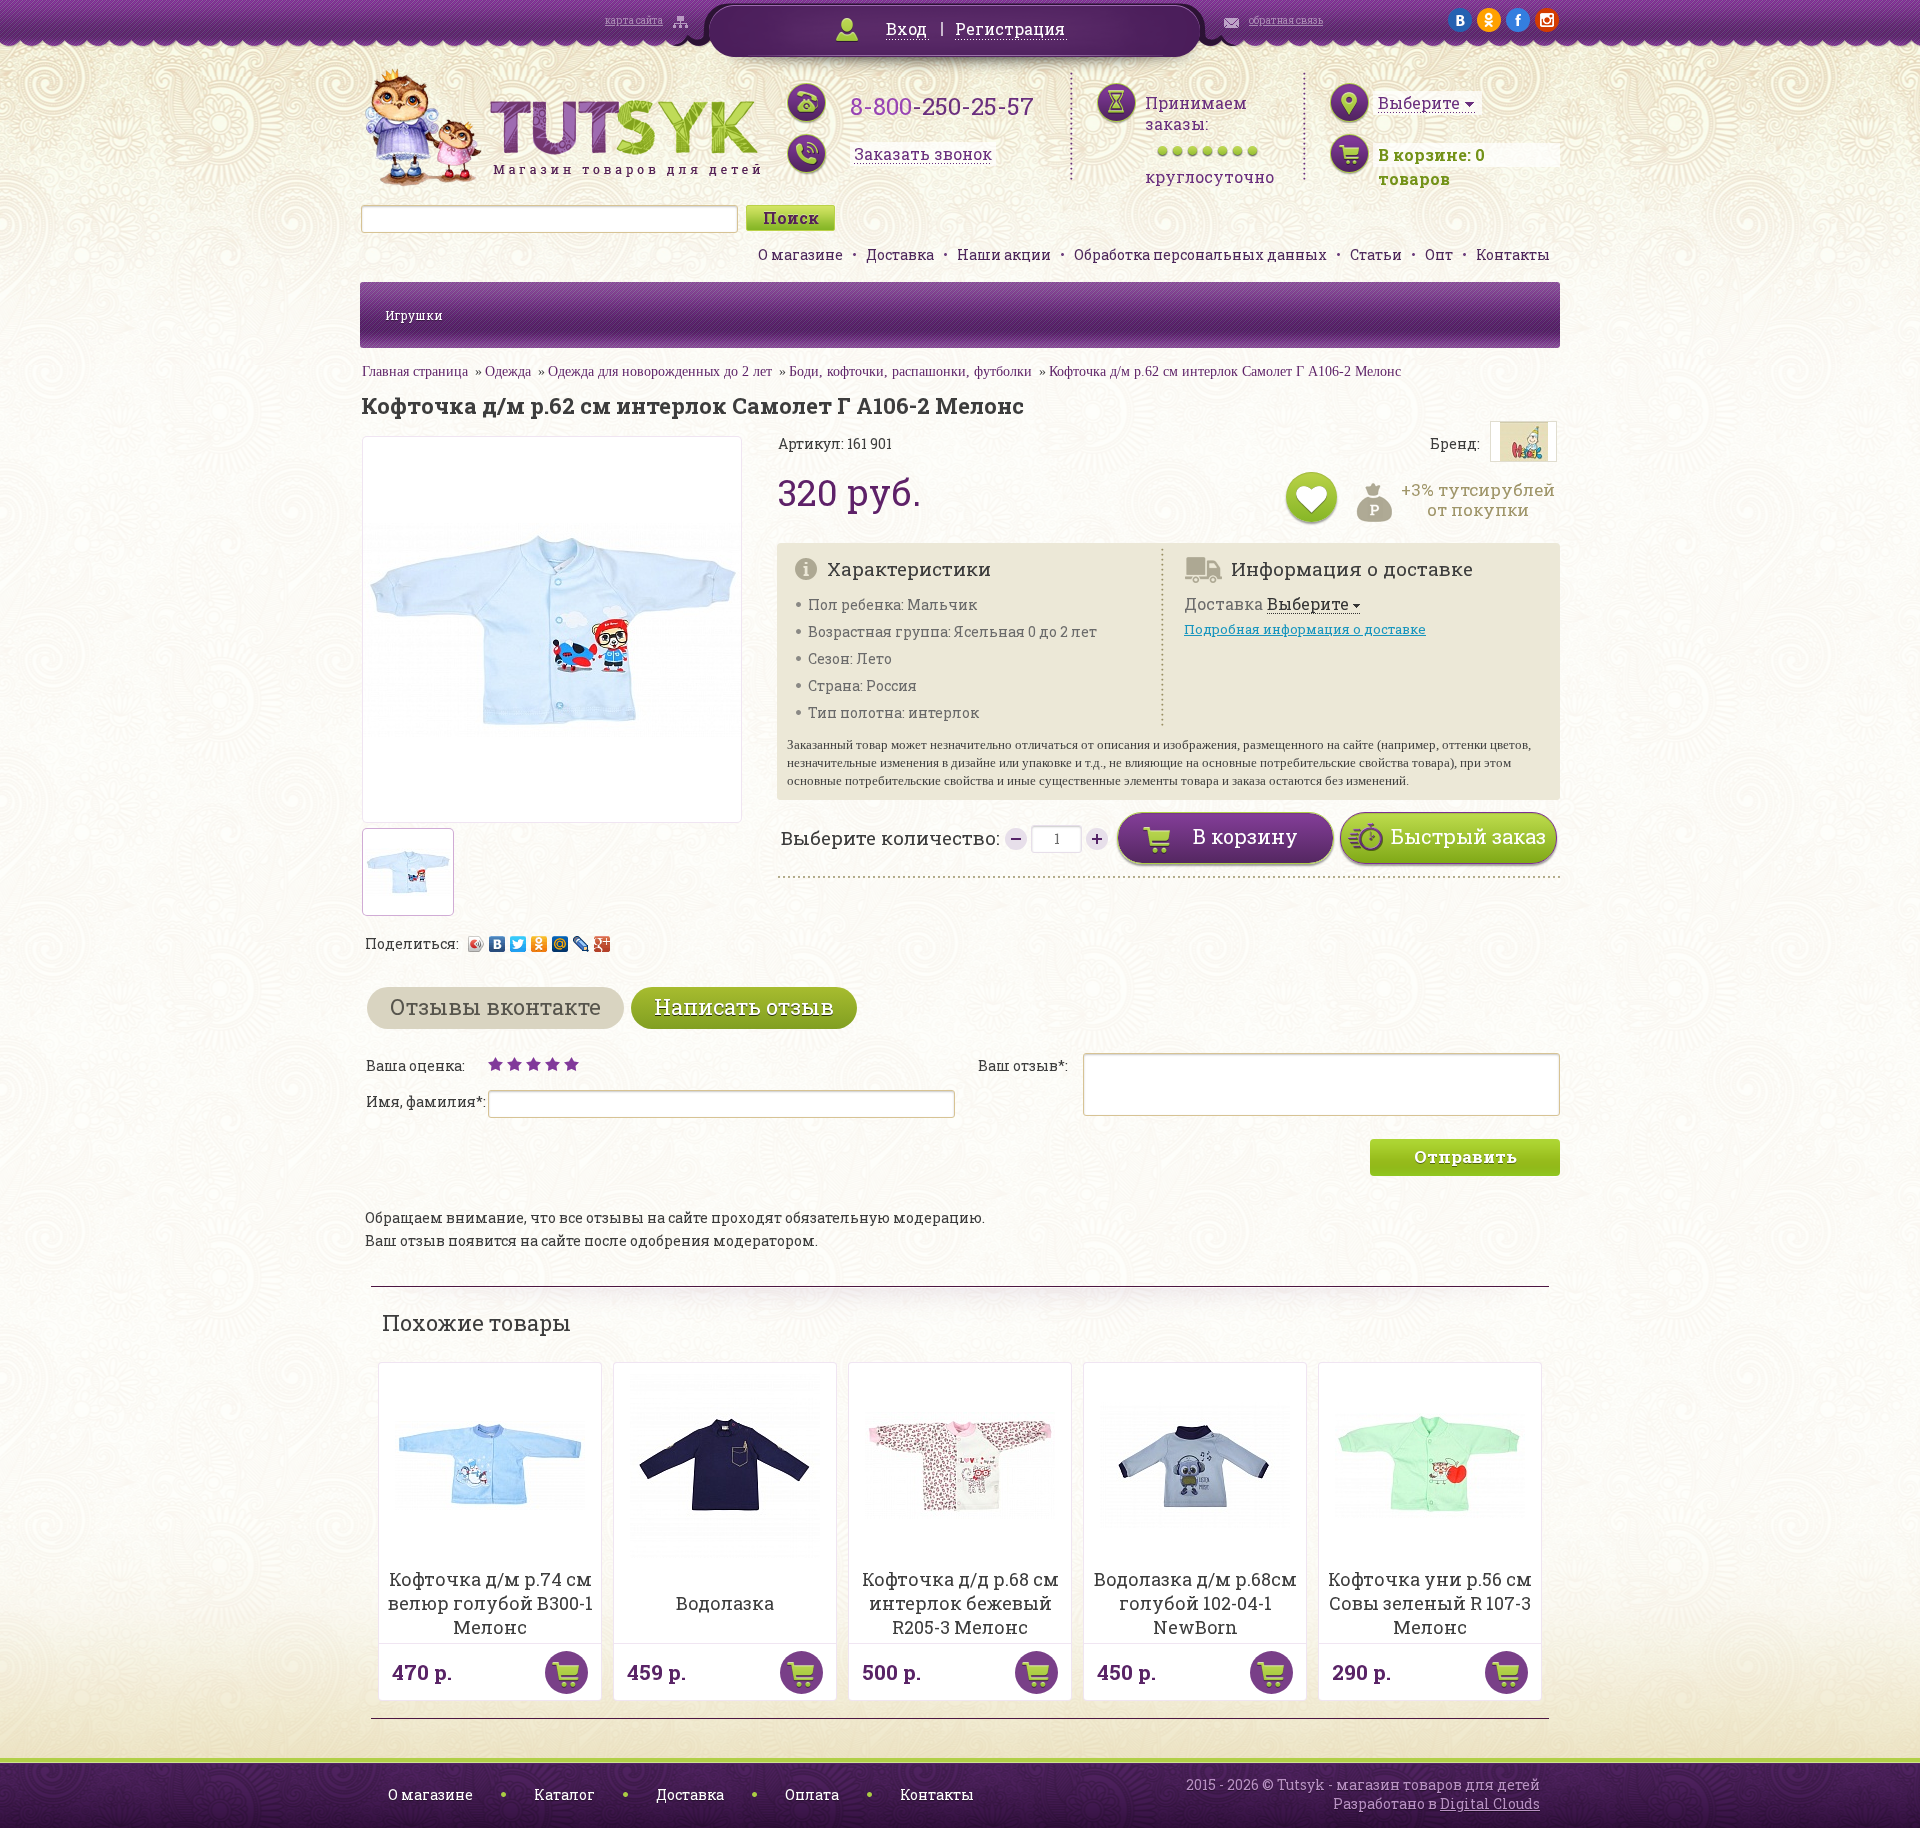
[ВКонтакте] (497, 944)
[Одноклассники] (539, 944)
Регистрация (1010, 28)
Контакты (1513, 254)
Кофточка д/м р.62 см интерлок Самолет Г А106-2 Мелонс (1225, 371)
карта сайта (634, 20)
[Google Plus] (602, 944)
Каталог (564, 1794)
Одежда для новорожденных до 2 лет (660, 371)
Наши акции (1004, 254)
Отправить (1465, 1156)
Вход (906, 28)
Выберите (1308, 604)
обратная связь (1286, 20)
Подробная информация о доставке (1305, 629)
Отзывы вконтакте (495, 1006)
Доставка (900, 254)
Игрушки (414, 315)
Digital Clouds (1490, 1803)
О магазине (800, 254)
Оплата (812, 1794)
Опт (1439, 254)
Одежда (508, 371)
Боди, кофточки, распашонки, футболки (910, 371)
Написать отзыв (744, 1006)
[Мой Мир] (560, 944)
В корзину (1245, 836)
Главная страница (415, 371)
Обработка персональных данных (1200, 254)
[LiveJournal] (581, 944)
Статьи (1376, 254)
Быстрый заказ (1468, 836)
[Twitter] (518, 944)
